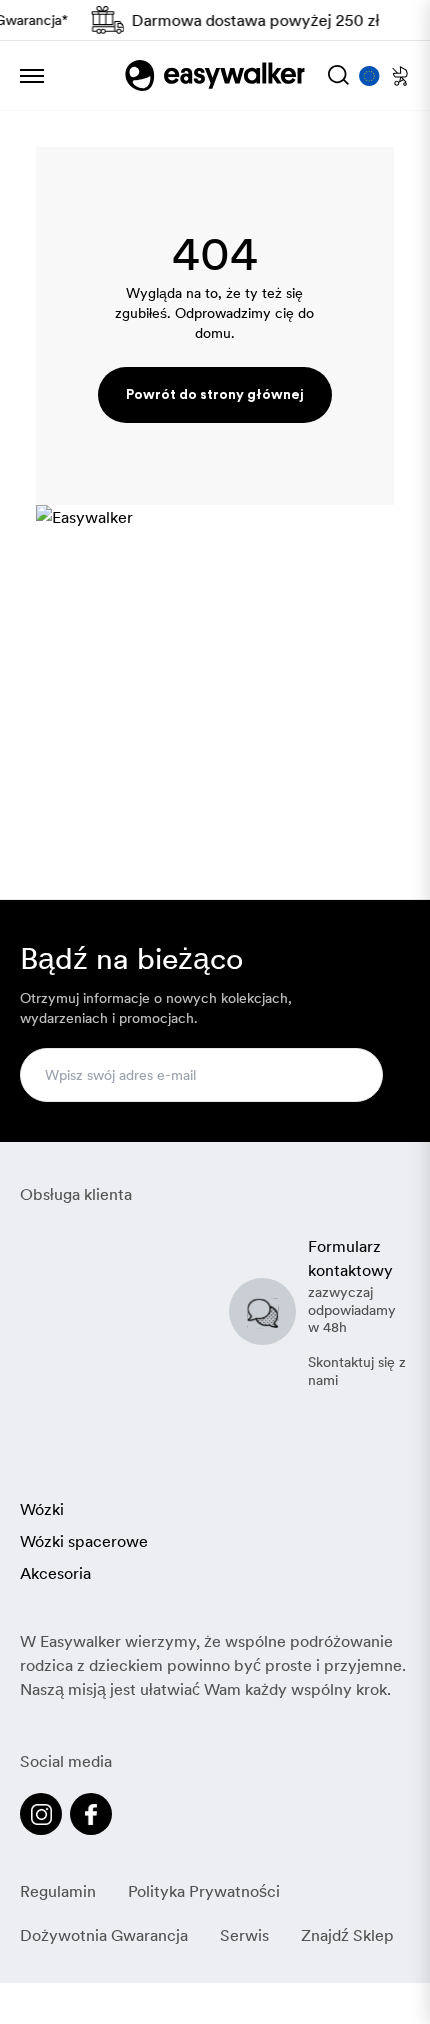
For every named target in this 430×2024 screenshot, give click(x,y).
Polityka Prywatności (204, 1891)
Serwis (244, 1935)
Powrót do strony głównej (215, 395)
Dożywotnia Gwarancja (104, 1935)
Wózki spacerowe (84, 1541)
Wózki (42, 1509)
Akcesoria (55, 1573)
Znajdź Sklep (347, 1935)
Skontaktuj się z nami (357, 1371)
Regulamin (58, 1891)
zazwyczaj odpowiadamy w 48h (352, 1309)
